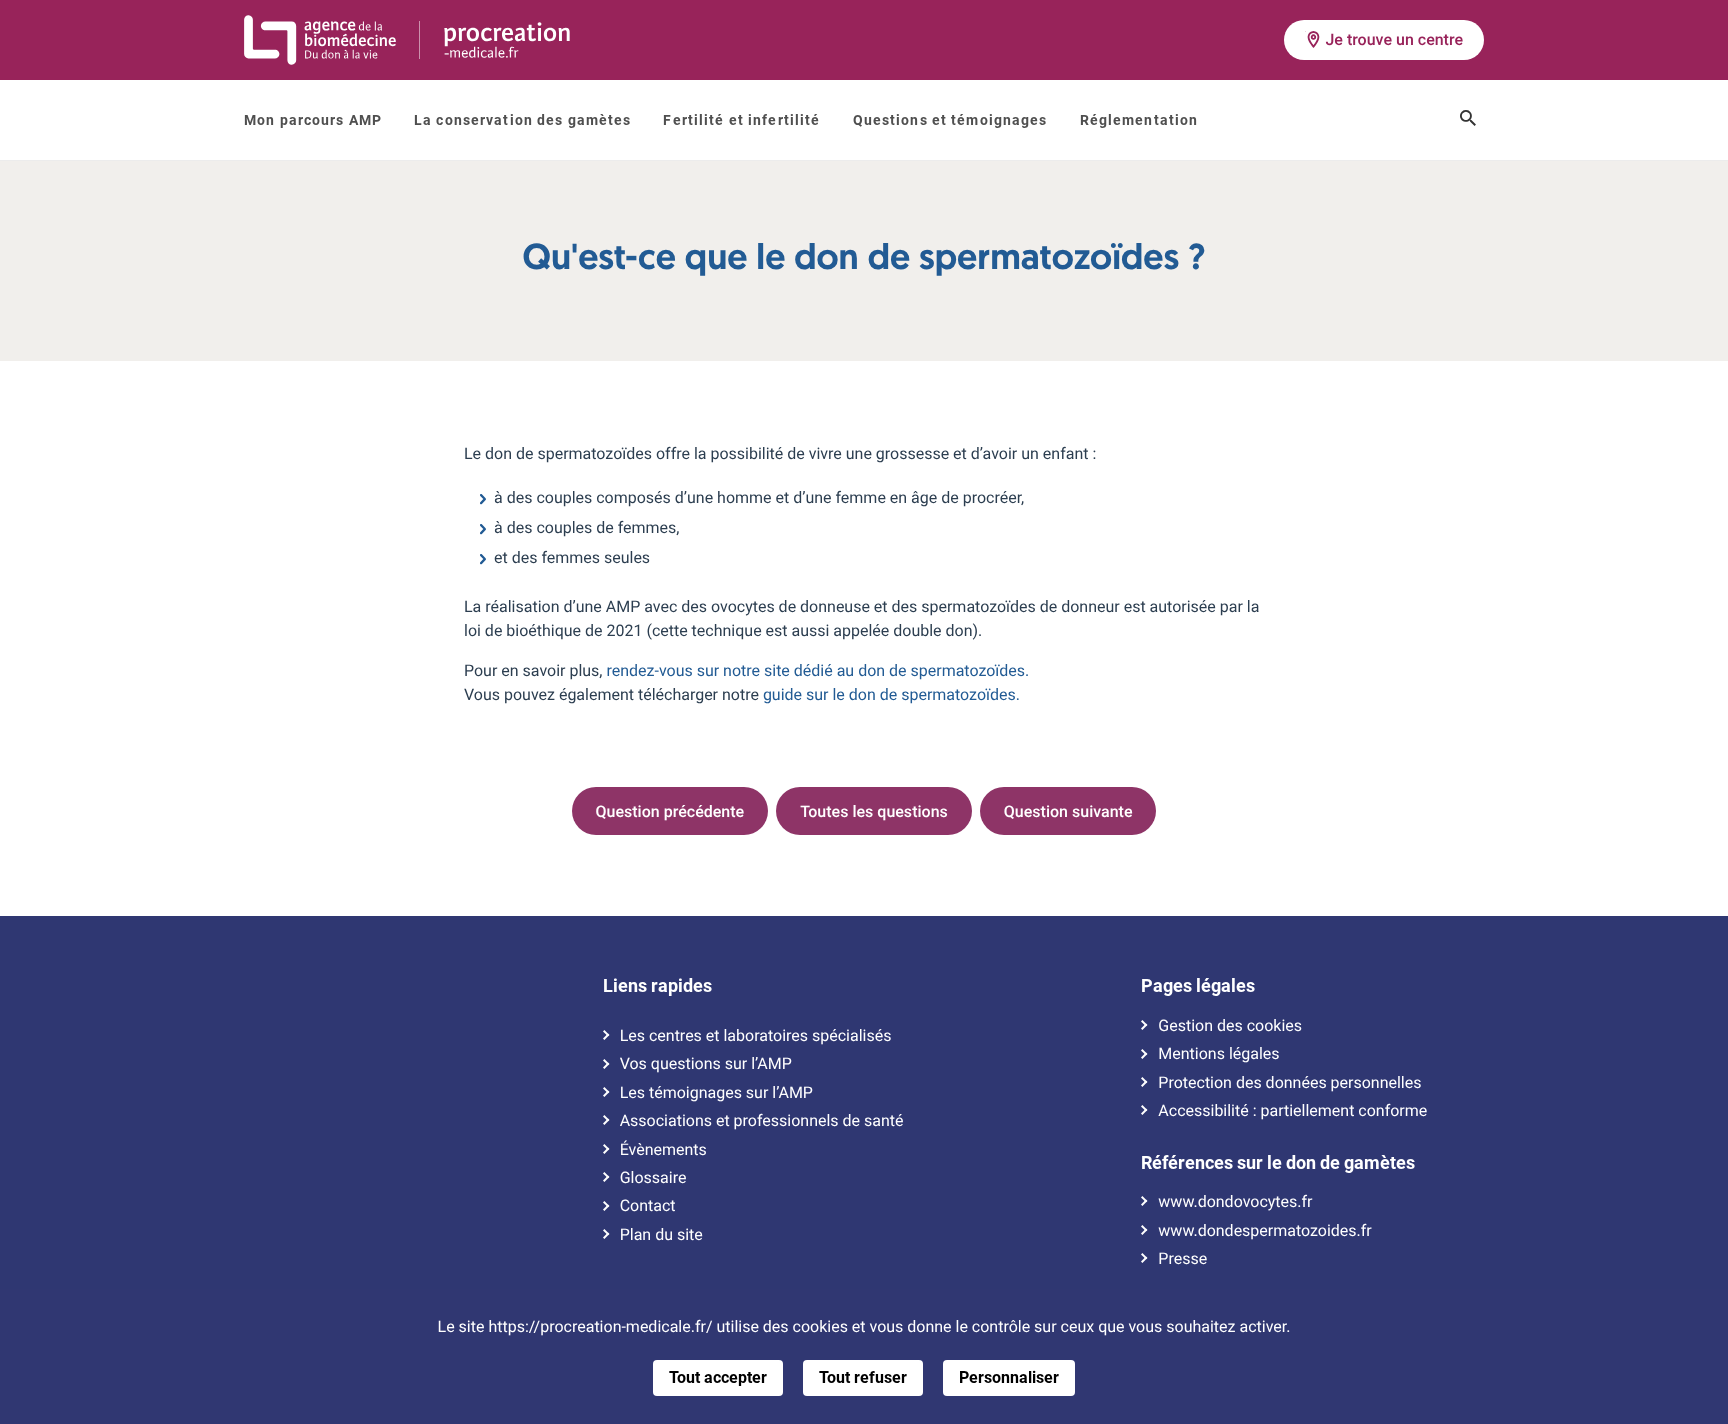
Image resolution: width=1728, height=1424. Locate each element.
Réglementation (1139, 120)
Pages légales (1198, 986)
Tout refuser (863, 1377)
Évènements (663, 1150)
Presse (1182, 1259)
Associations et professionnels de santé (762, 1121)
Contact (648, 1206)
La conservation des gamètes (522, 120)
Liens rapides (657, 986)
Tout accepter (718, 1377)
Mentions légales (1218, 1054)
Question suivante (1068, 811)
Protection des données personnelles (1289, 1083)
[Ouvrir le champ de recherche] (1468, 120)
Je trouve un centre (1394, 39)
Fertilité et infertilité (741, 120)
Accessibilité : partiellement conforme (1292, 1111)
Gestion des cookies (1230, 1026)
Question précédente (670, 811)
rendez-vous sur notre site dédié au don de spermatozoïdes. (817, 670)
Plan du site (661, 1235)
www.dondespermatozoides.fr (1264, 1231)
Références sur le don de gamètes (1278, 1163)
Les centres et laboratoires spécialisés (756, 1036)
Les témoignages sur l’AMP (716, 1093)
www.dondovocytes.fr (1235, 1202)
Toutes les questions (874, 811)
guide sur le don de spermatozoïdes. (891, 694)
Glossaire (653, 1178)
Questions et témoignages (950, 120)
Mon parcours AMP (313, 120)
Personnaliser (1009, 1377)
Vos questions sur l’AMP (706, 1064)
